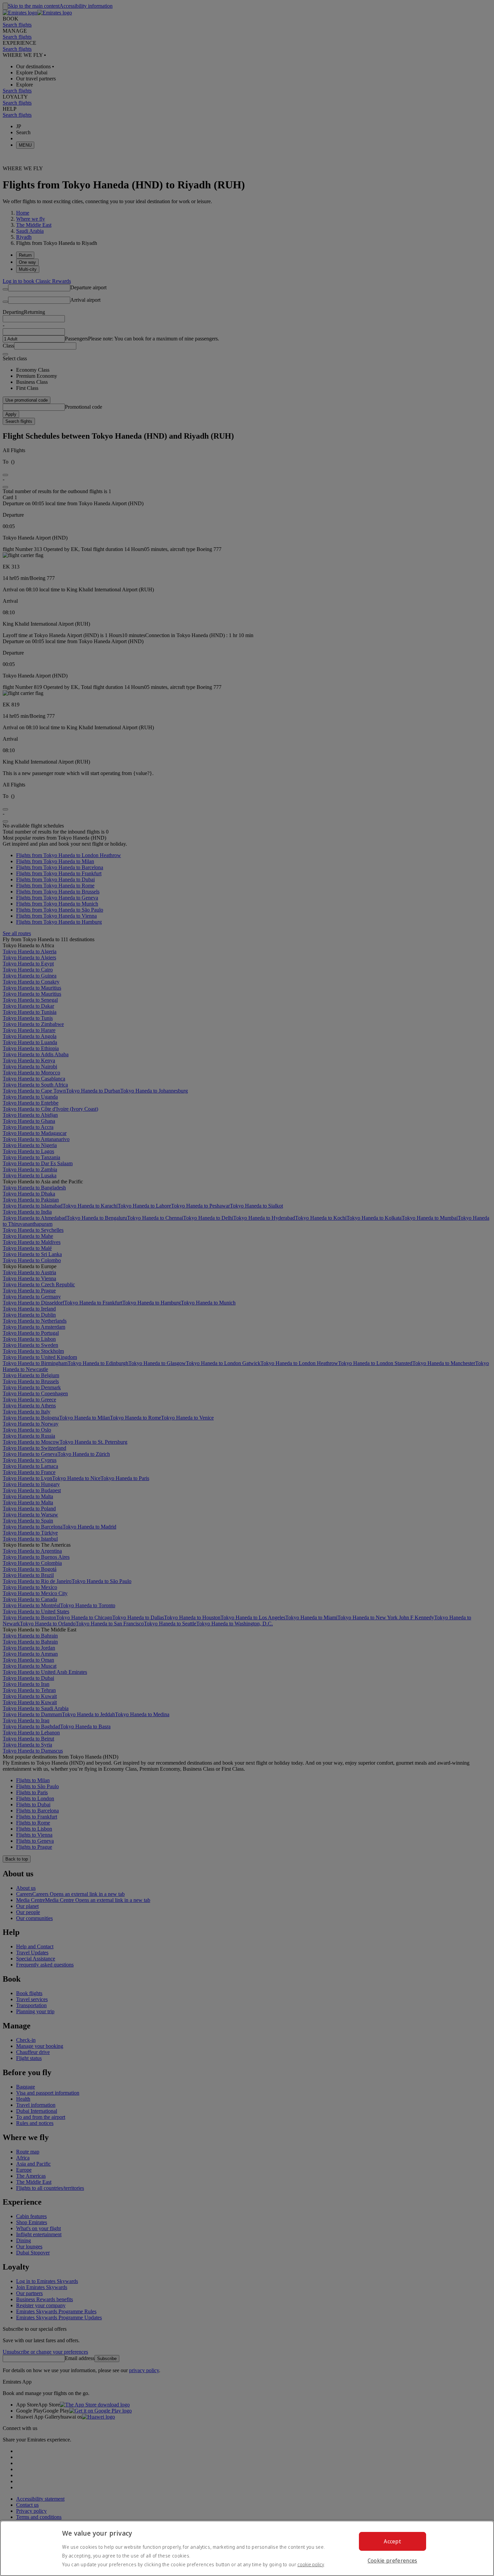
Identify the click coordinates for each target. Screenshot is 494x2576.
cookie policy (311, 2564)
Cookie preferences (393, 2561)
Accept (392, 2541)
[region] (247, 2548)
